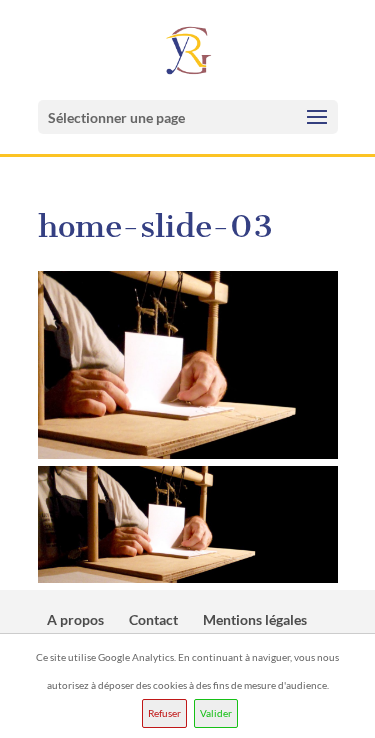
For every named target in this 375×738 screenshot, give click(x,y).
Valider (216, 713)
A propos (75, 619)
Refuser (164, 713)
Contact (153, 619)
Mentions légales (255, 619)
